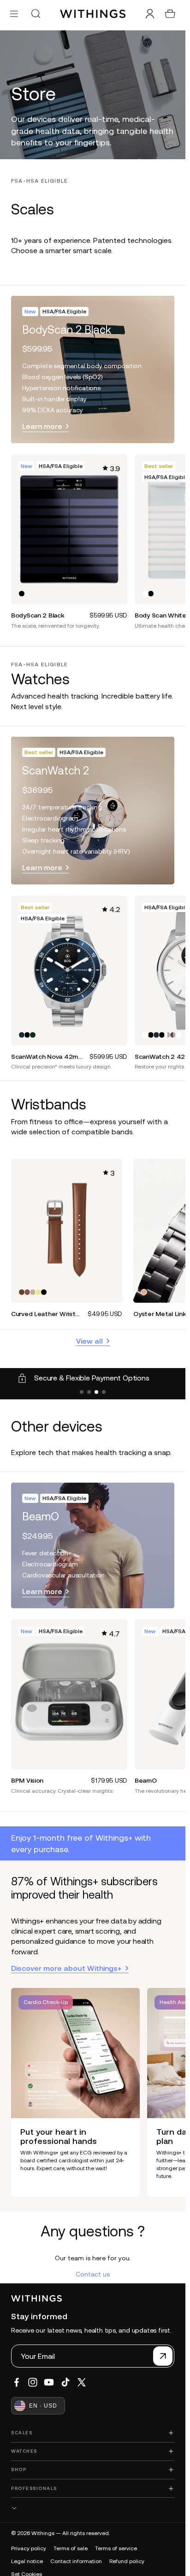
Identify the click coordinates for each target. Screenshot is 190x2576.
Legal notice (27, 2561)
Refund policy (127, 2561)
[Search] (36, 14)
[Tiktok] (65, 2382)
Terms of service (116, 2548)
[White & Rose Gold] (167, 1035)
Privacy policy (29, 2548)
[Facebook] (17, 2382)
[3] (96, 1392)
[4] (104, 1392)
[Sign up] (163, 2356)
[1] (82, 1392)
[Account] (150, 14)
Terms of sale (71, 2548)
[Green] (33, 1292)
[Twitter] (82, 2382)
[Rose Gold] (144, 1292)
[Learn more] (93, 370)
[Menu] (14, 14)
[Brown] (22, 1292)
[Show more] (93, 2508)
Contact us (93, 2274)
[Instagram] (33, 2382)
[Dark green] (33, 1035)
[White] (145, 594)
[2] (89, 1392)
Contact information (76, 2561)
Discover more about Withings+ (66, 1968)
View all (89, 1341)
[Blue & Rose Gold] (173, 1035)
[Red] (27, 1292)
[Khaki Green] (38, 1292)
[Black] (22, 594)
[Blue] (22, 1035)
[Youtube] (49, 2382)
